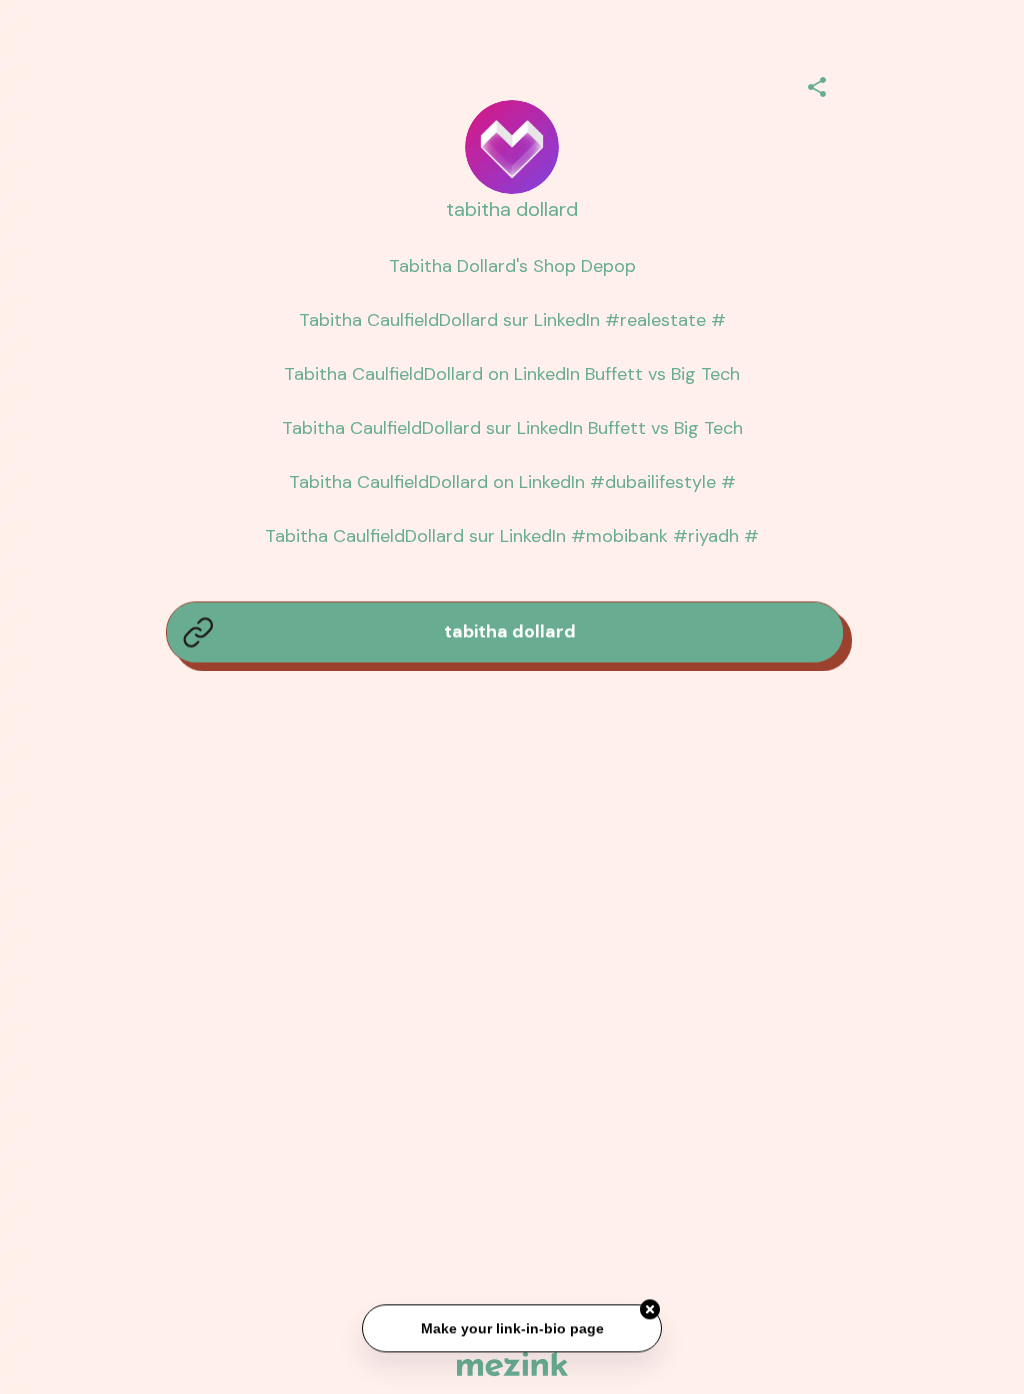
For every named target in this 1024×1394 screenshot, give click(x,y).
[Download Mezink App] (512, 1363)
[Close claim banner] (650, 1310)
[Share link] (817, 84)
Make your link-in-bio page (511, 1329)
